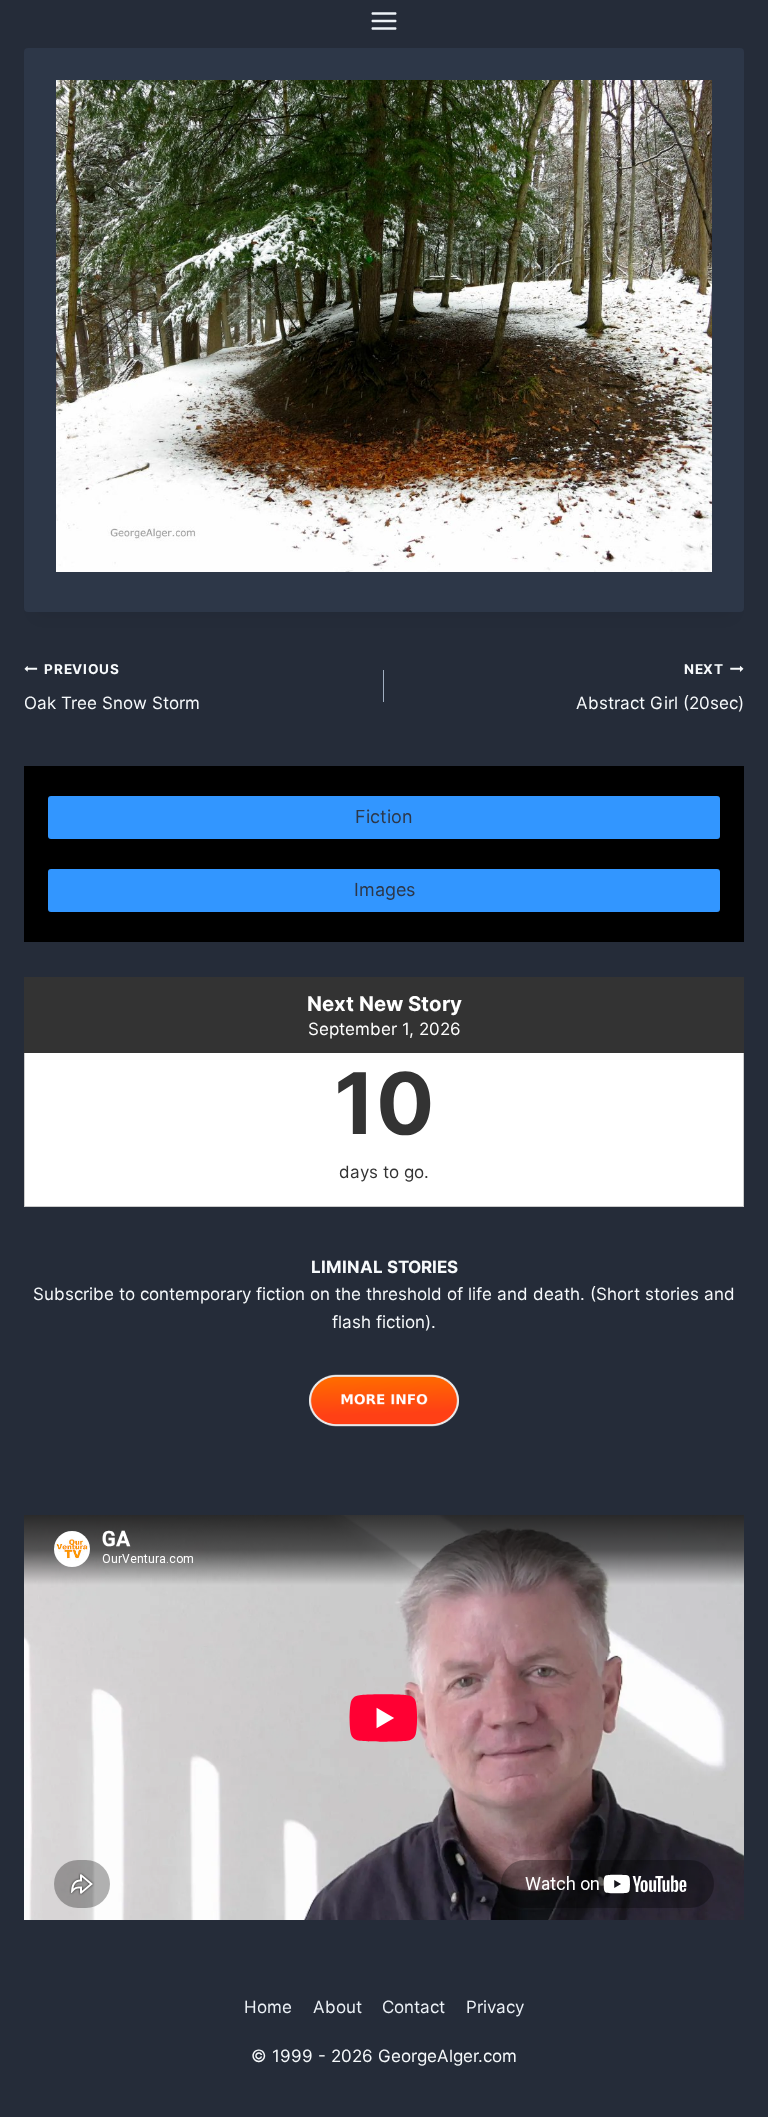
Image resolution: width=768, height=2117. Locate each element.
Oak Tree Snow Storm (112, 687)
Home (268, 2007)
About (337, 2007)
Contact (413, 2007)
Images (384, 889)
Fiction (384, 816)
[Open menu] (384, 20)
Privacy (495, 2007)
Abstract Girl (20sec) (660, 687)
